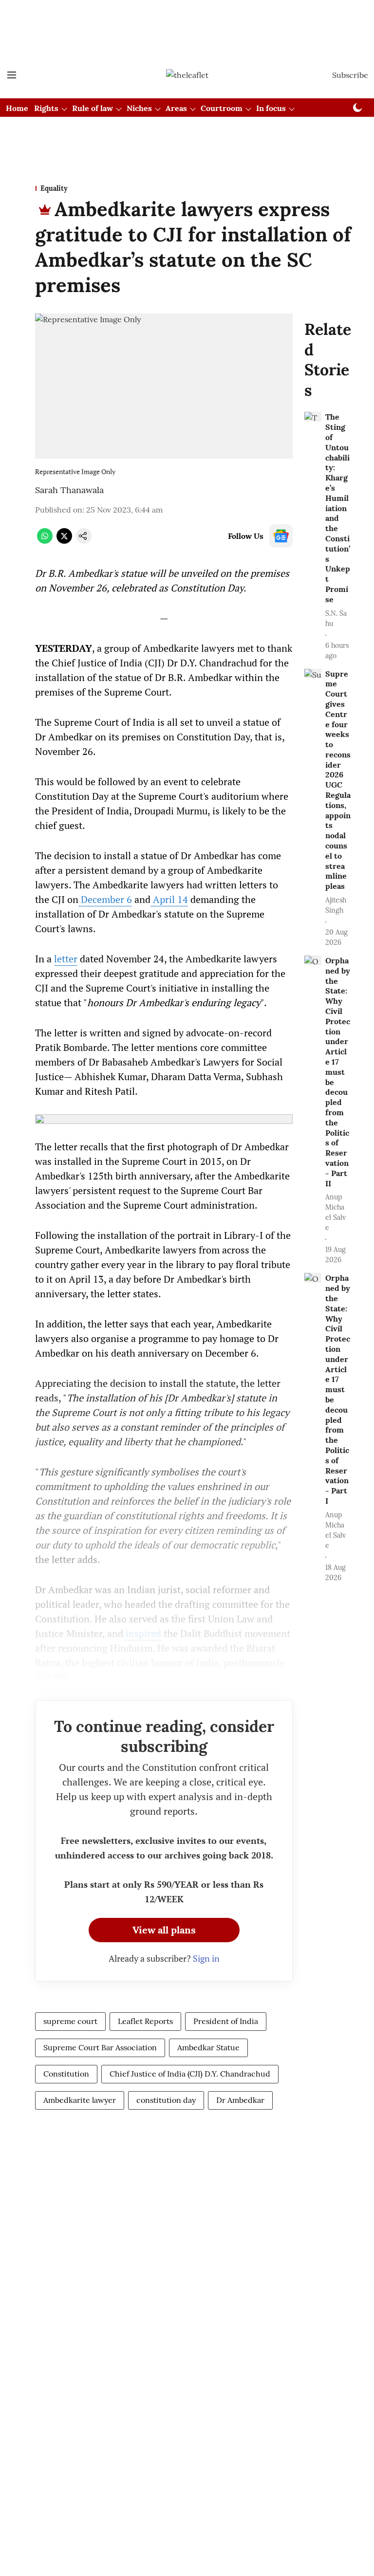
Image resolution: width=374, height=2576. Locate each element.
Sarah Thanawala (69, 490)
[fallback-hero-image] (313, 417)
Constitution (66, 2074)
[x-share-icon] (64, 541)
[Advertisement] (187, 16)
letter (66, 959)
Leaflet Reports (145, 2021)
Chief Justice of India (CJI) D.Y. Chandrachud (190, 2074)
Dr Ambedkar (240, 2100)
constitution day (166, 2100)
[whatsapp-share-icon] (45, 541)
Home (17, 108)
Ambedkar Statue (208, 2047)
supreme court (70, 2021)
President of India (226, 2021)
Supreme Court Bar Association (100, 2047)
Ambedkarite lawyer (80, 2100)
